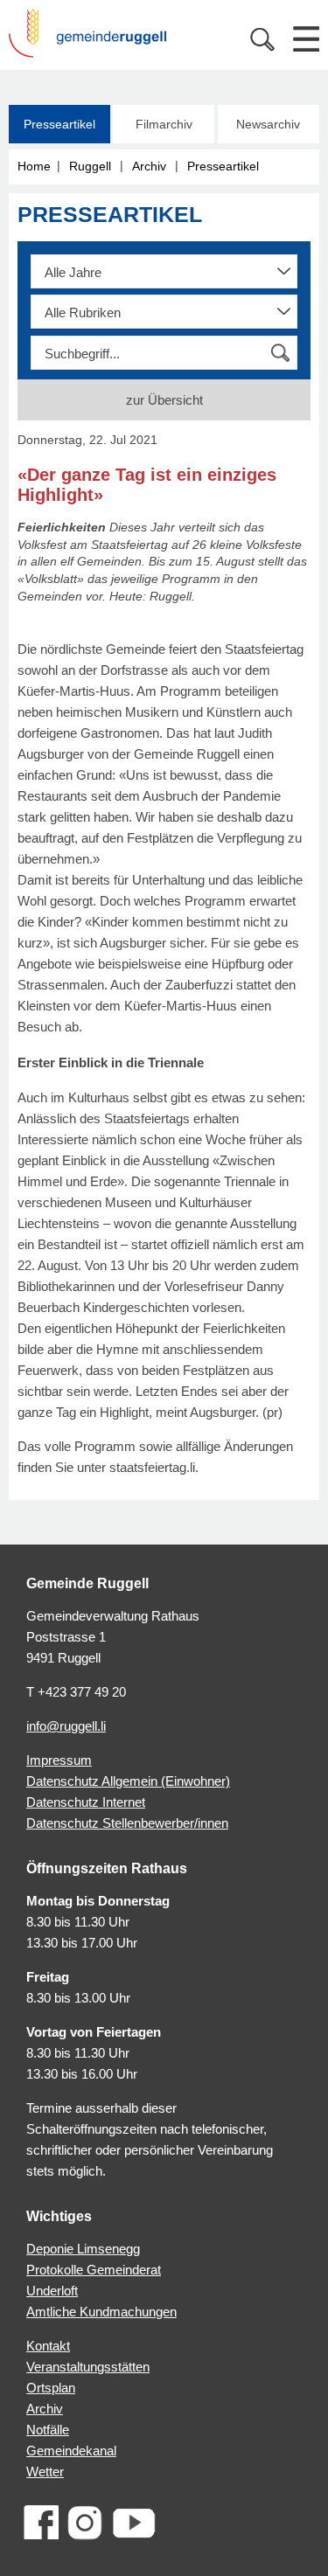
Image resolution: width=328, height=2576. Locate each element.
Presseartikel (59, 124)
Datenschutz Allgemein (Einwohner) (128, 1781)
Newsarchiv (268, 124)
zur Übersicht (164, 400)
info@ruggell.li (66, 1726)
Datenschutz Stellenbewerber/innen (127, 1823)
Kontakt (48, 2346)
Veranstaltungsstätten (88, 2367)
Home (34, 166)
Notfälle (48, 2430)
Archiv (149, 166)
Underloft (52, 2291)
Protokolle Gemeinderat (94, 2270)
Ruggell (90, 166)
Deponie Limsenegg (83, 2249)
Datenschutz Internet (86, 1802)
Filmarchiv (164, 124)
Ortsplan (51, 2388)
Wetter (45, 2472)
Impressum (59, 1760)
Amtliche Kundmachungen (101, 2312)
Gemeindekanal (71, 2451)
